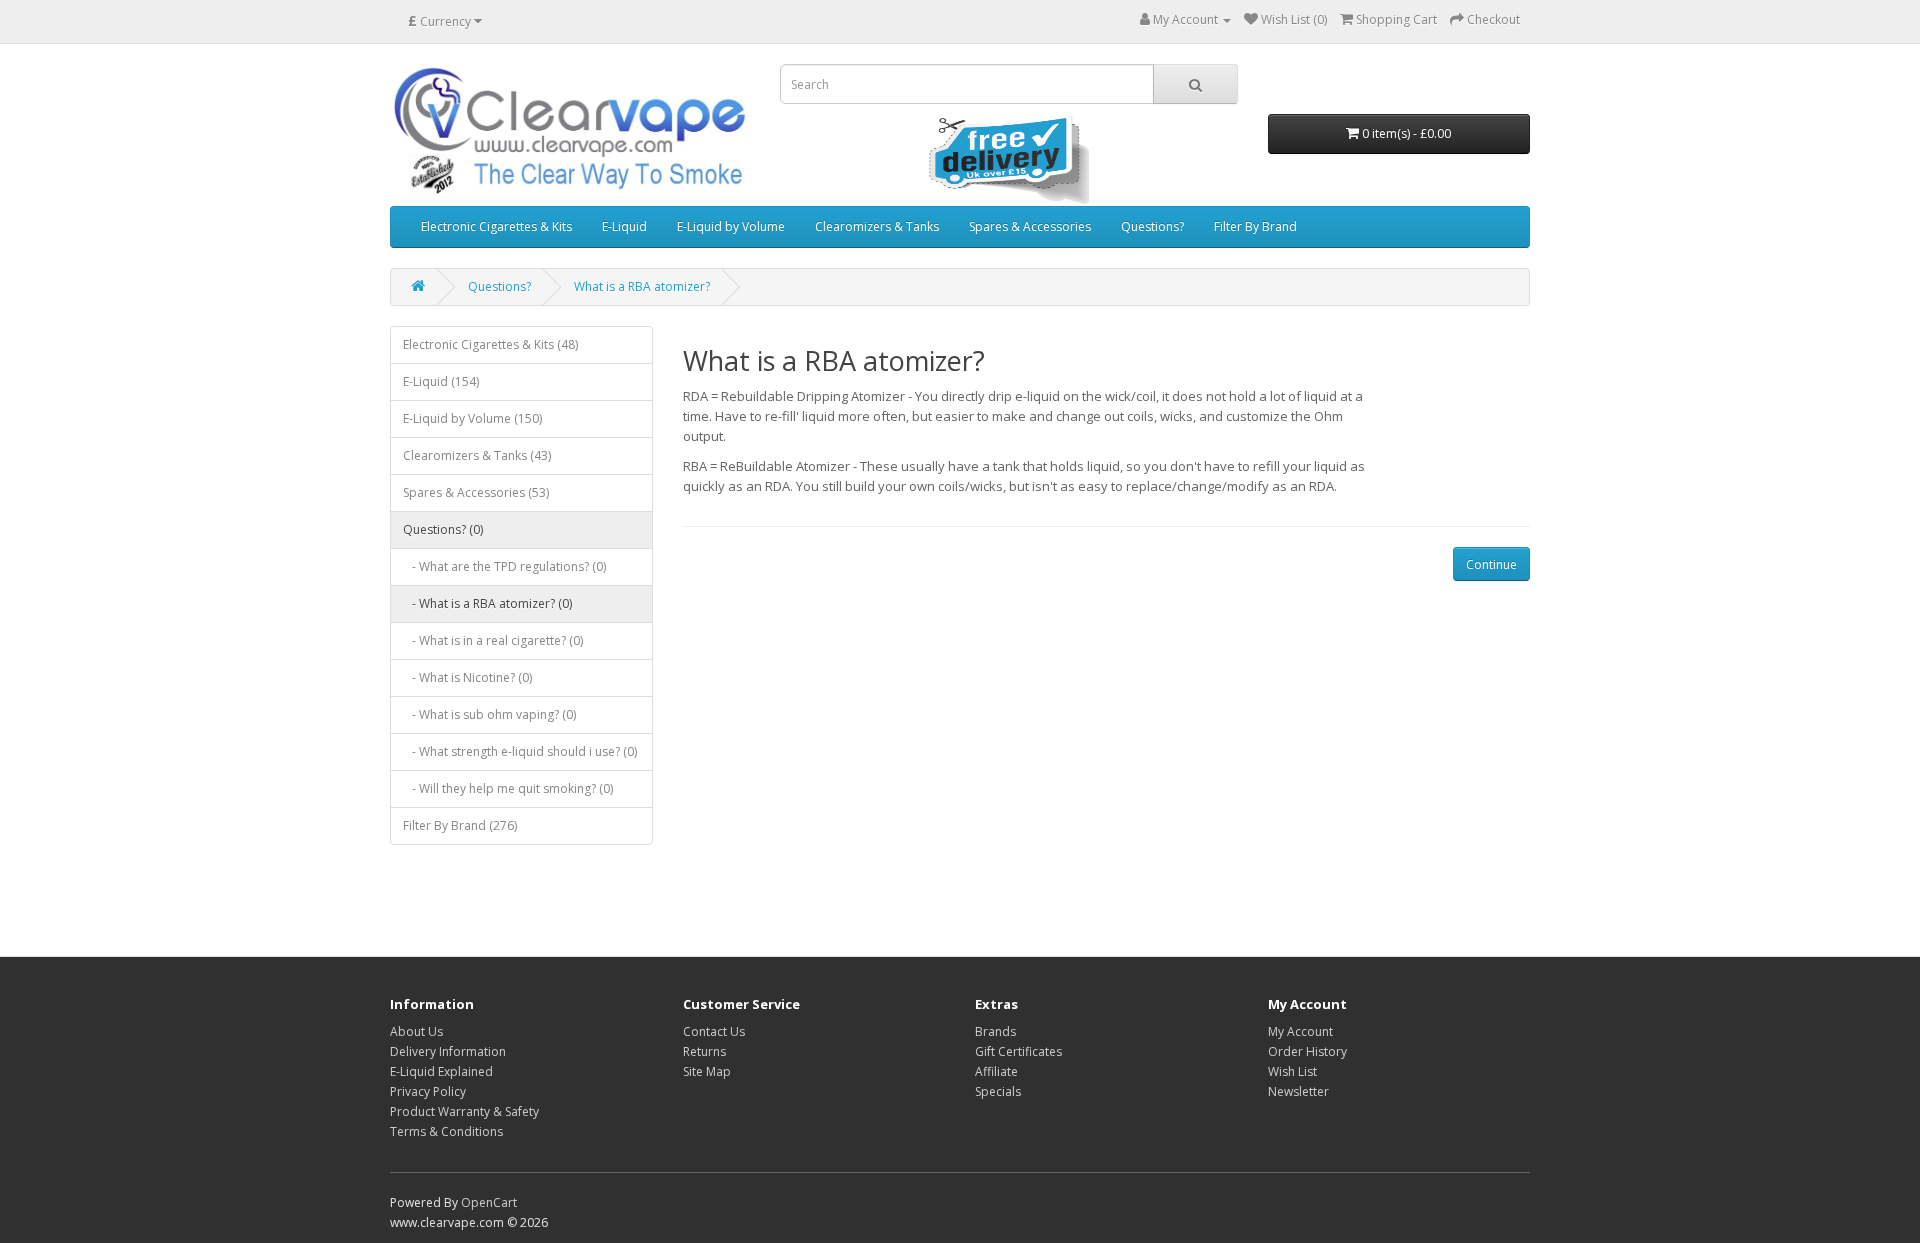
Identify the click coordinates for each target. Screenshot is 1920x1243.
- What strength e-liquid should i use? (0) (520, 751)
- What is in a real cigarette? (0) (493, 640)
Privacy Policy (428, 1091)
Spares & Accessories (1030, 226)
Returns (704, 1051)
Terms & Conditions (446, 1131)
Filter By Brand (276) (460, 825)
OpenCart (489, 1202)
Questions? (1152, 226)
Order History (1307, 1051)
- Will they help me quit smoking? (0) (508, 788)
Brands (995, 1031)
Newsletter (1298, 1091)
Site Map (707, 1071)
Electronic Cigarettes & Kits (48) (490, 344)
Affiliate (996, 1071)
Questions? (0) (443, 529)
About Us (416, 1031)
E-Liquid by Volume (731, 226)
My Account (1300, 1031)
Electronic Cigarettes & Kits (496, 226)
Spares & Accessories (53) (476, 492)
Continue (1491, 564)
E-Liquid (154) (441, 381)
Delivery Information (448, 1051)
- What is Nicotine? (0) (467, 677)
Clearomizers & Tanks (877, 226)
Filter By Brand (1255, 226)
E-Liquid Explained (441, 1071)
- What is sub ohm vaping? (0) (489, 714)
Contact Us (714, 1031)
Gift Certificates (1018, 1051)
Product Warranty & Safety (464, 1111)
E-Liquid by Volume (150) (472, 418)
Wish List (1292, 1071)
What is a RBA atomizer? (642, 286)
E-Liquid (624, 226)
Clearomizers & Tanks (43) (477, 455)
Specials (998, 1091)
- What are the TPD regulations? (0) (504, 566)
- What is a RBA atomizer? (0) (487, 603)
